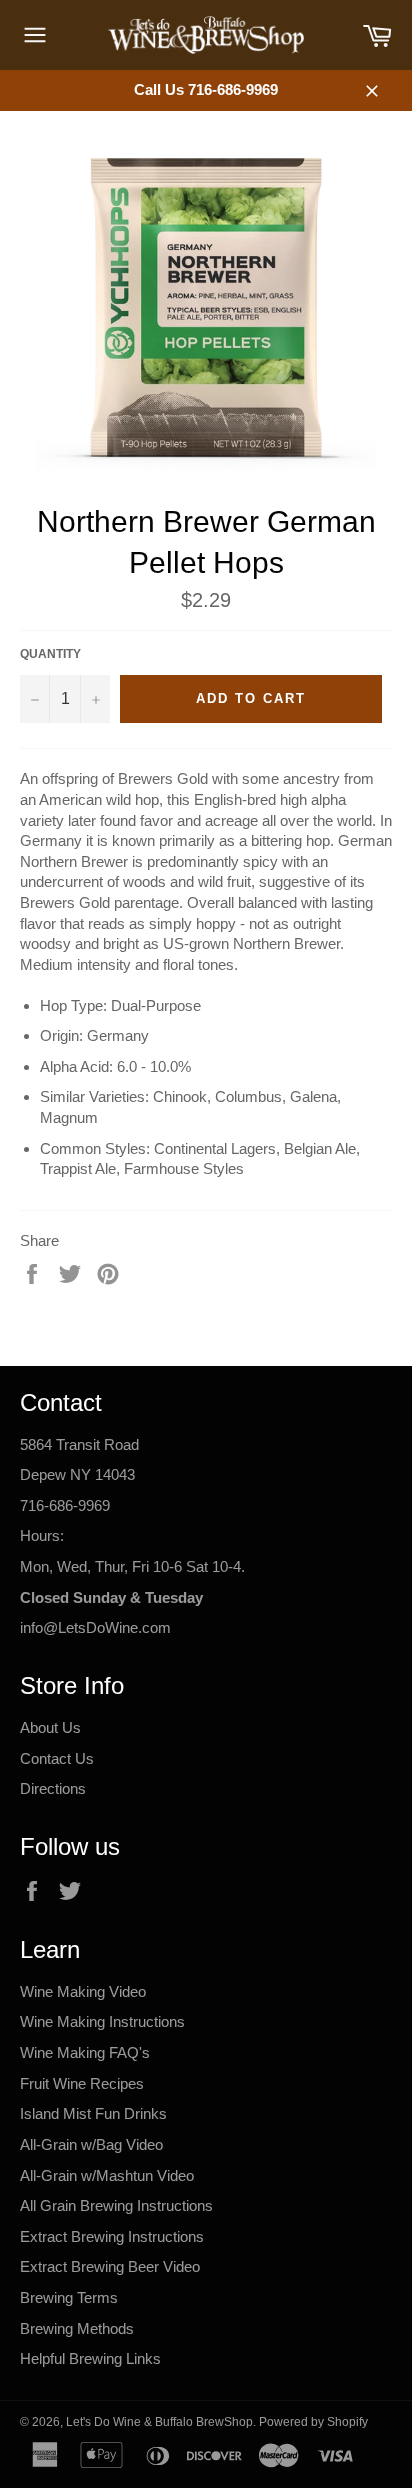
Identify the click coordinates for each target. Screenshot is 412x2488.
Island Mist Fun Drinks (93, 2113)
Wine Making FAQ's (85, 2052)
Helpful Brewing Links (90, 2358)
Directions (53, 1788)
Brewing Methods (77, 2328)
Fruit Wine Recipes (82, 2083)
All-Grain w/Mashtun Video (107, 2175)
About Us (50, 1727)
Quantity (50, 654)
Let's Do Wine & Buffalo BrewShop (159, 2422)
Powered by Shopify (313, 2422)
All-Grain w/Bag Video (91, 2144)
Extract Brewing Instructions (112, 2236)
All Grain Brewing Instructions (116, 2205)
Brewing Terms (69, 2297)
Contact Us (57, 1758)
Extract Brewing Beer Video (110, 2266)
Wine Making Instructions (102, 2021)
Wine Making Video (83, 1991)
